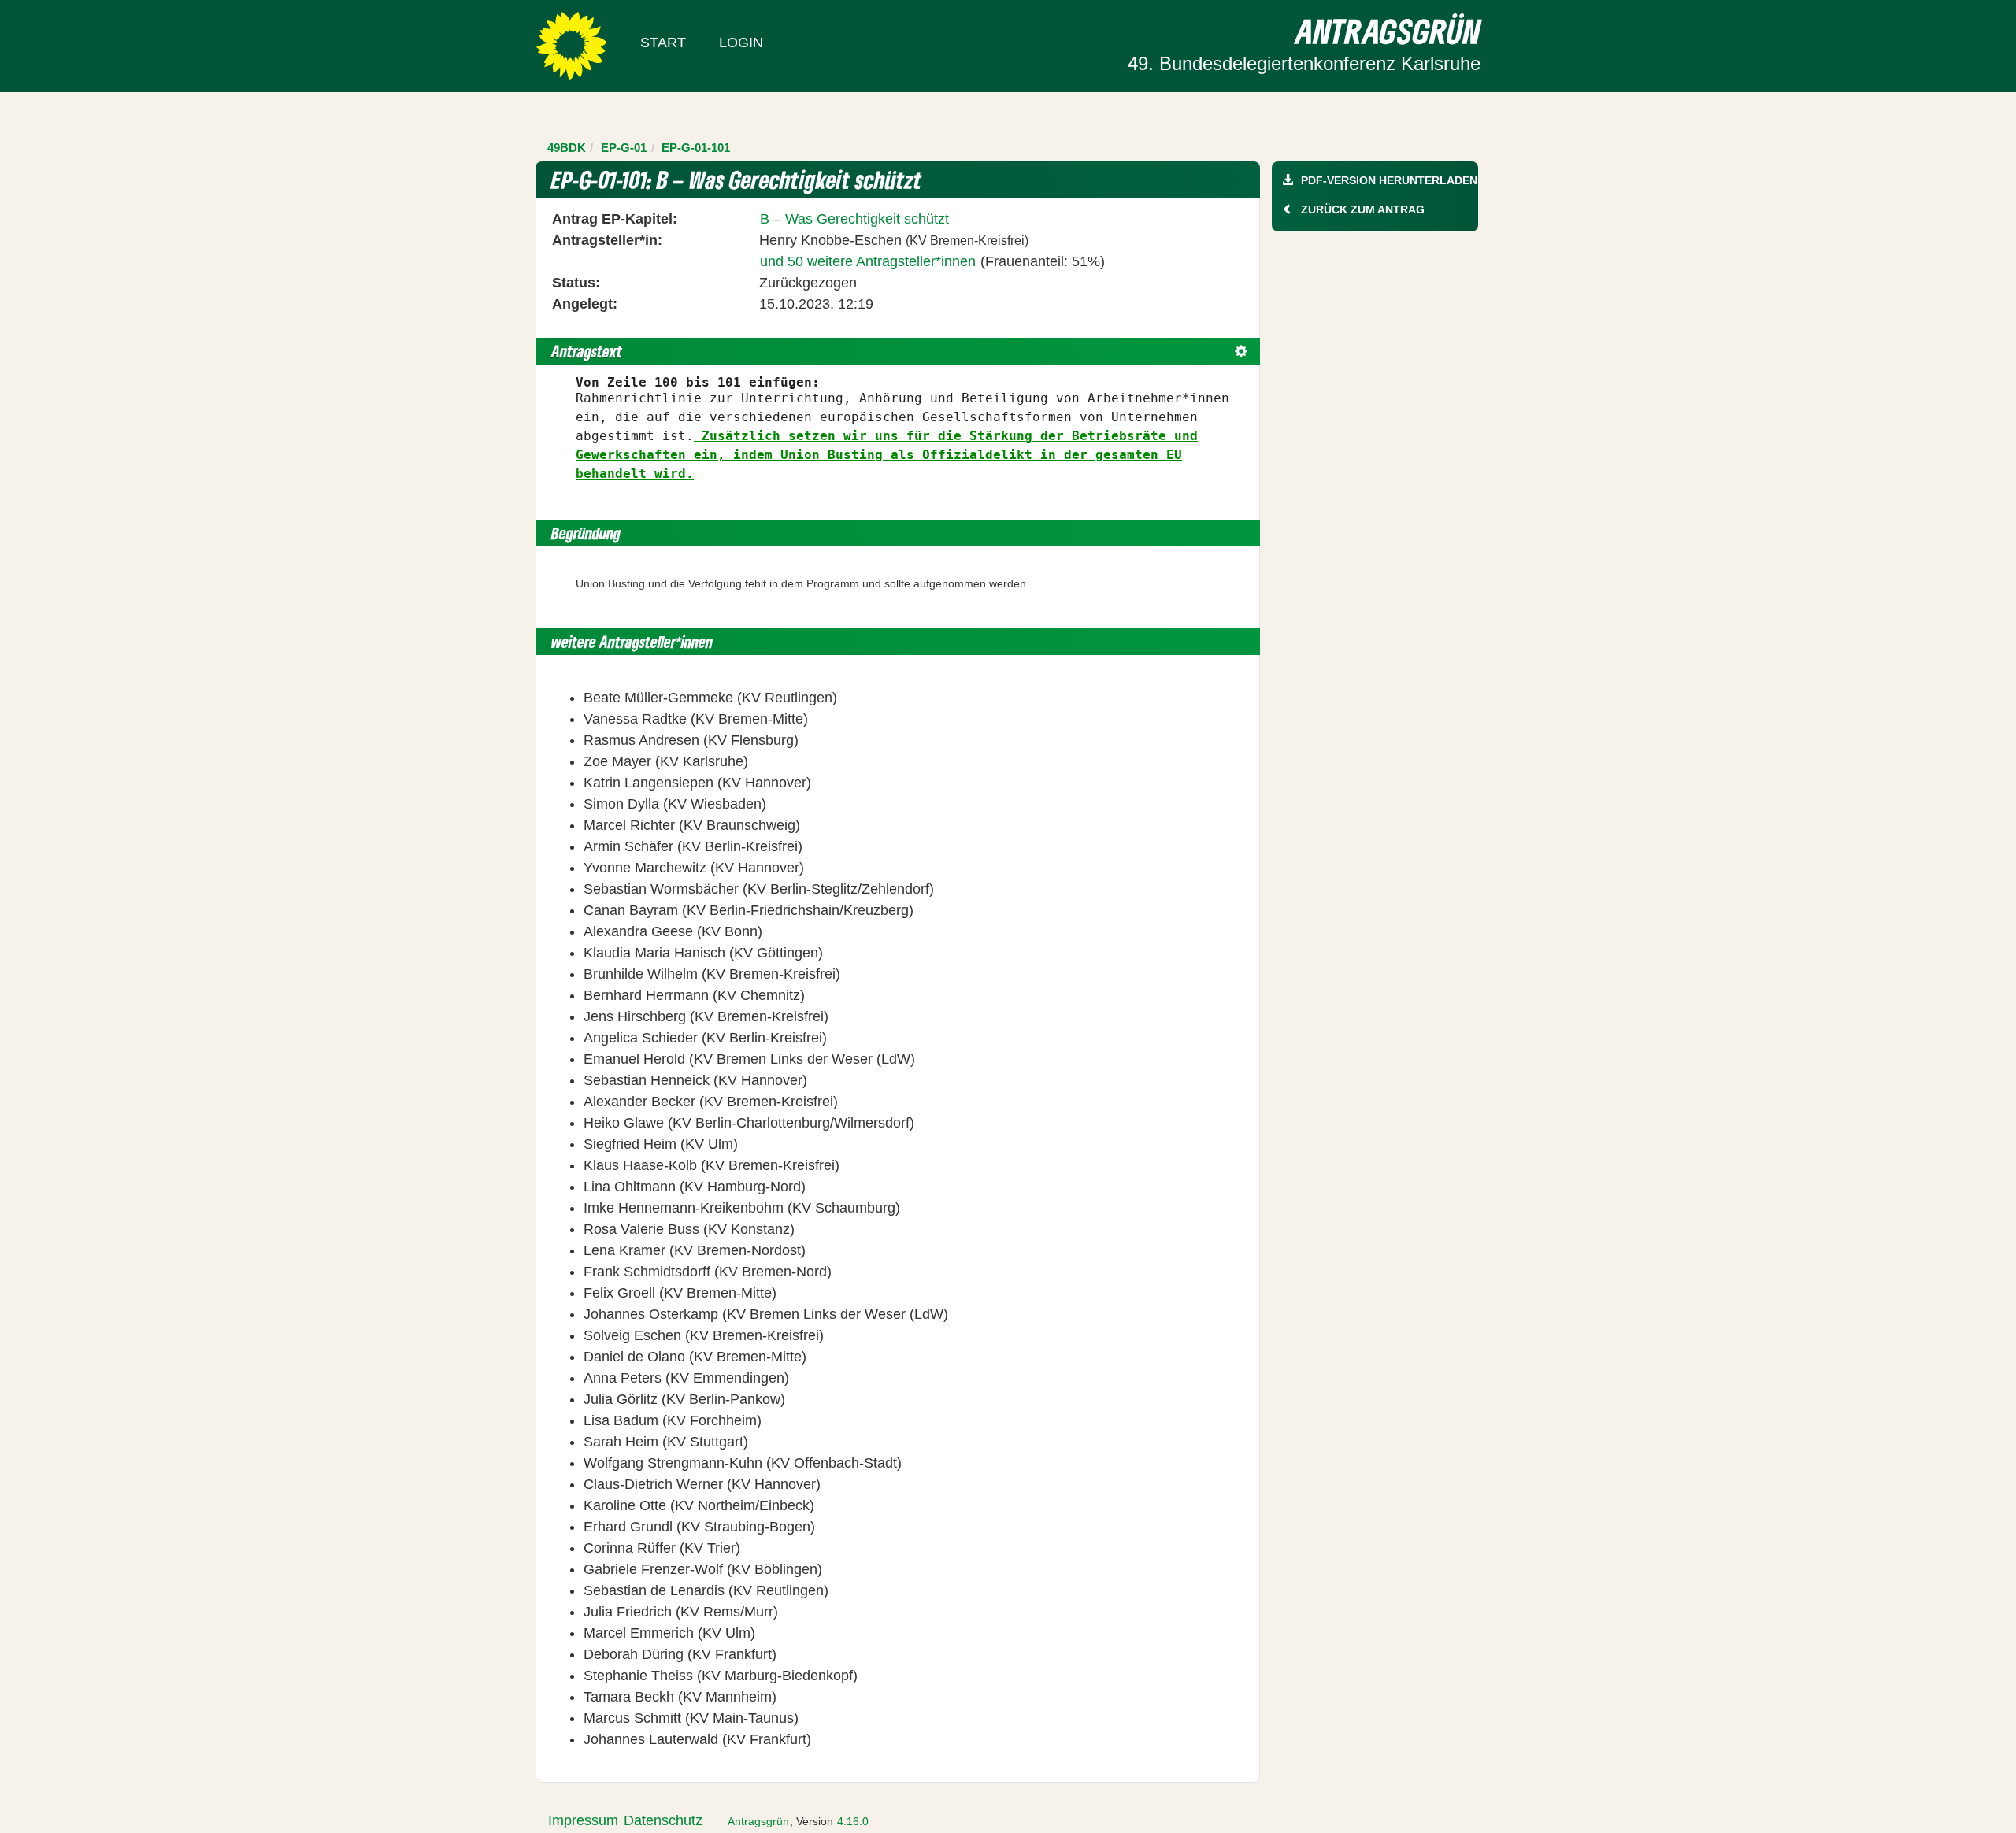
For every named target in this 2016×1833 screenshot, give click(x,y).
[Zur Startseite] (571, 45)
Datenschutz (663, 1820)
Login (741, 43)
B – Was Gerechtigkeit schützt (854, 219)
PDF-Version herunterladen (1389, 180)
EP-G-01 (624, 148)
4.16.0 (853, 1821)
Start (663, 43)
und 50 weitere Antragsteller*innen (868, 261)
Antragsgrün (758, 1821)
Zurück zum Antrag (1363, 209)
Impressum (583, 1820)
